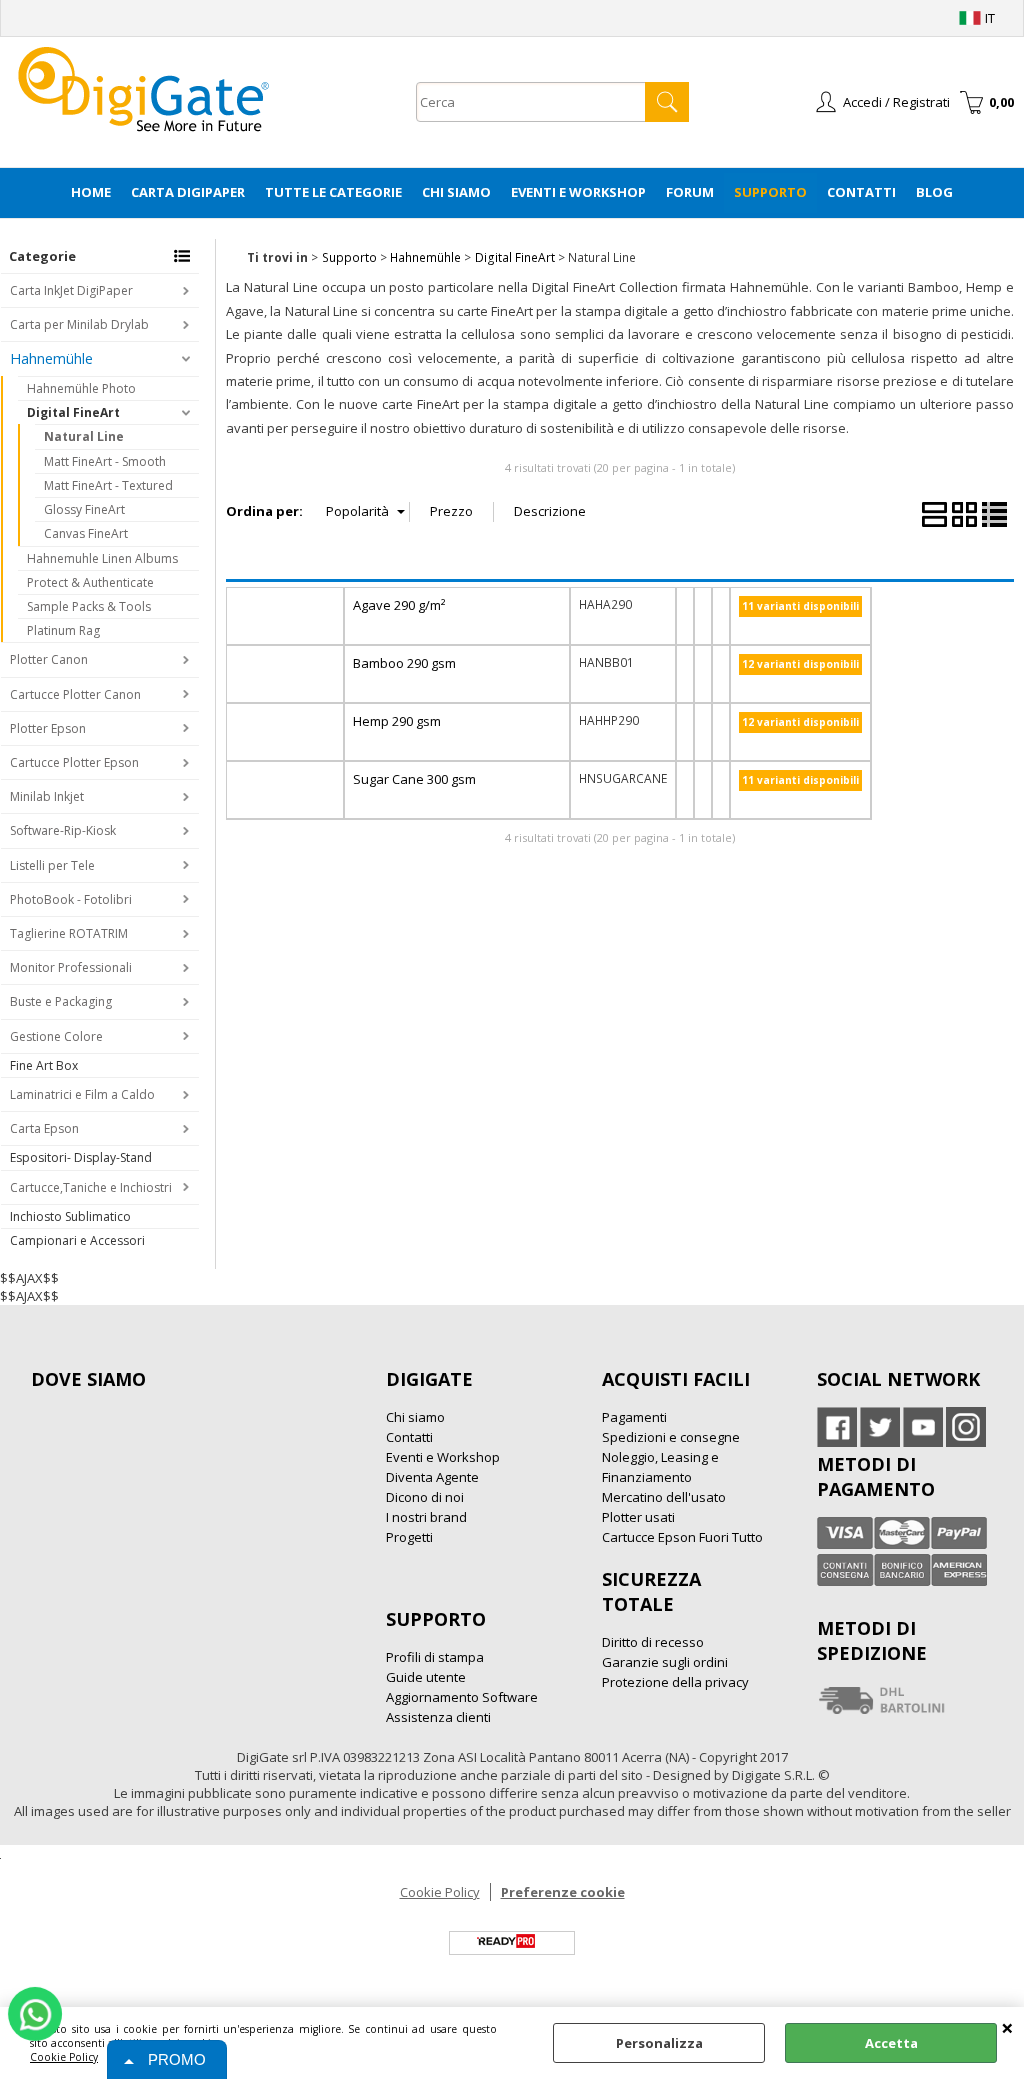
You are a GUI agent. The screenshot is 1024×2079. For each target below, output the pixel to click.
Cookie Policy (64, 2057)
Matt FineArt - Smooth (105, 461)
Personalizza (659, 2043)
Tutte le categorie (333, 192)
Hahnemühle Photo (81, 388)
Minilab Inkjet (47, 796)
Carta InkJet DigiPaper (71, 290)
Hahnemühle (51, 358)
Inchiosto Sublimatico (70, 1216)
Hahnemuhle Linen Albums (102, 558)
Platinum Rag (63, 630)
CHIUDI (1007, 2027)
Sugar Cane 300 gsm (414, 779)
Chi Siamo (456, 192)
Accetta (891, 2043)
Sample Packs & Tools (89, 606)
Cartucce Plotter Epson (74, 762)
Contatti (861, 192)
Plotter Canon (49, 659)
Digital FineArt (73, 412)
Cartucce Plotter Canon (75, 694)
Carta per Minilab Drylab (79, 324)
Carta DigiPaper (188, 192)
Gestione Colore (56, 1036)
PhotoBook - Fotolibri (71, 899)
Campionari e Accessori (77, 1240)
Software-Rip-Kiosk (63, 830)
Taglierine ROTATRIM (69, 933)
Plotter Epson (48, 728)
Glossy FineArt (84, 509)
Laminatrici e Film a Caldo (82, 1094)
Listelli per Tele (52, 865)
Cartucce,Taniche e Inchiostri (91, 1187)
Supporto (770, 192)
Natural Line (84, 436)
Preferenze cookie (563, 1892)
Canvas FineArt (86, 533)
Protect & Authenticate (90, 582)
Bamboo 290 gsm (404, 663)
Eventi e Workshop (578, 192)
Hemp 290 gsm (397, 721)
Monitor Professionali (71, 967)
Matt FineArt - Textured (108, 485)
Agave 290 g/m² (399, 605)
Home (91, 192)
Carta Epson (44, 1128)
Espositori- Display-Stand (81, 1157)
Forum (690, 192)
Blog (934, 192)
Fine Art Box (44, 1065)
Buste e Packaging (61, 1001)
